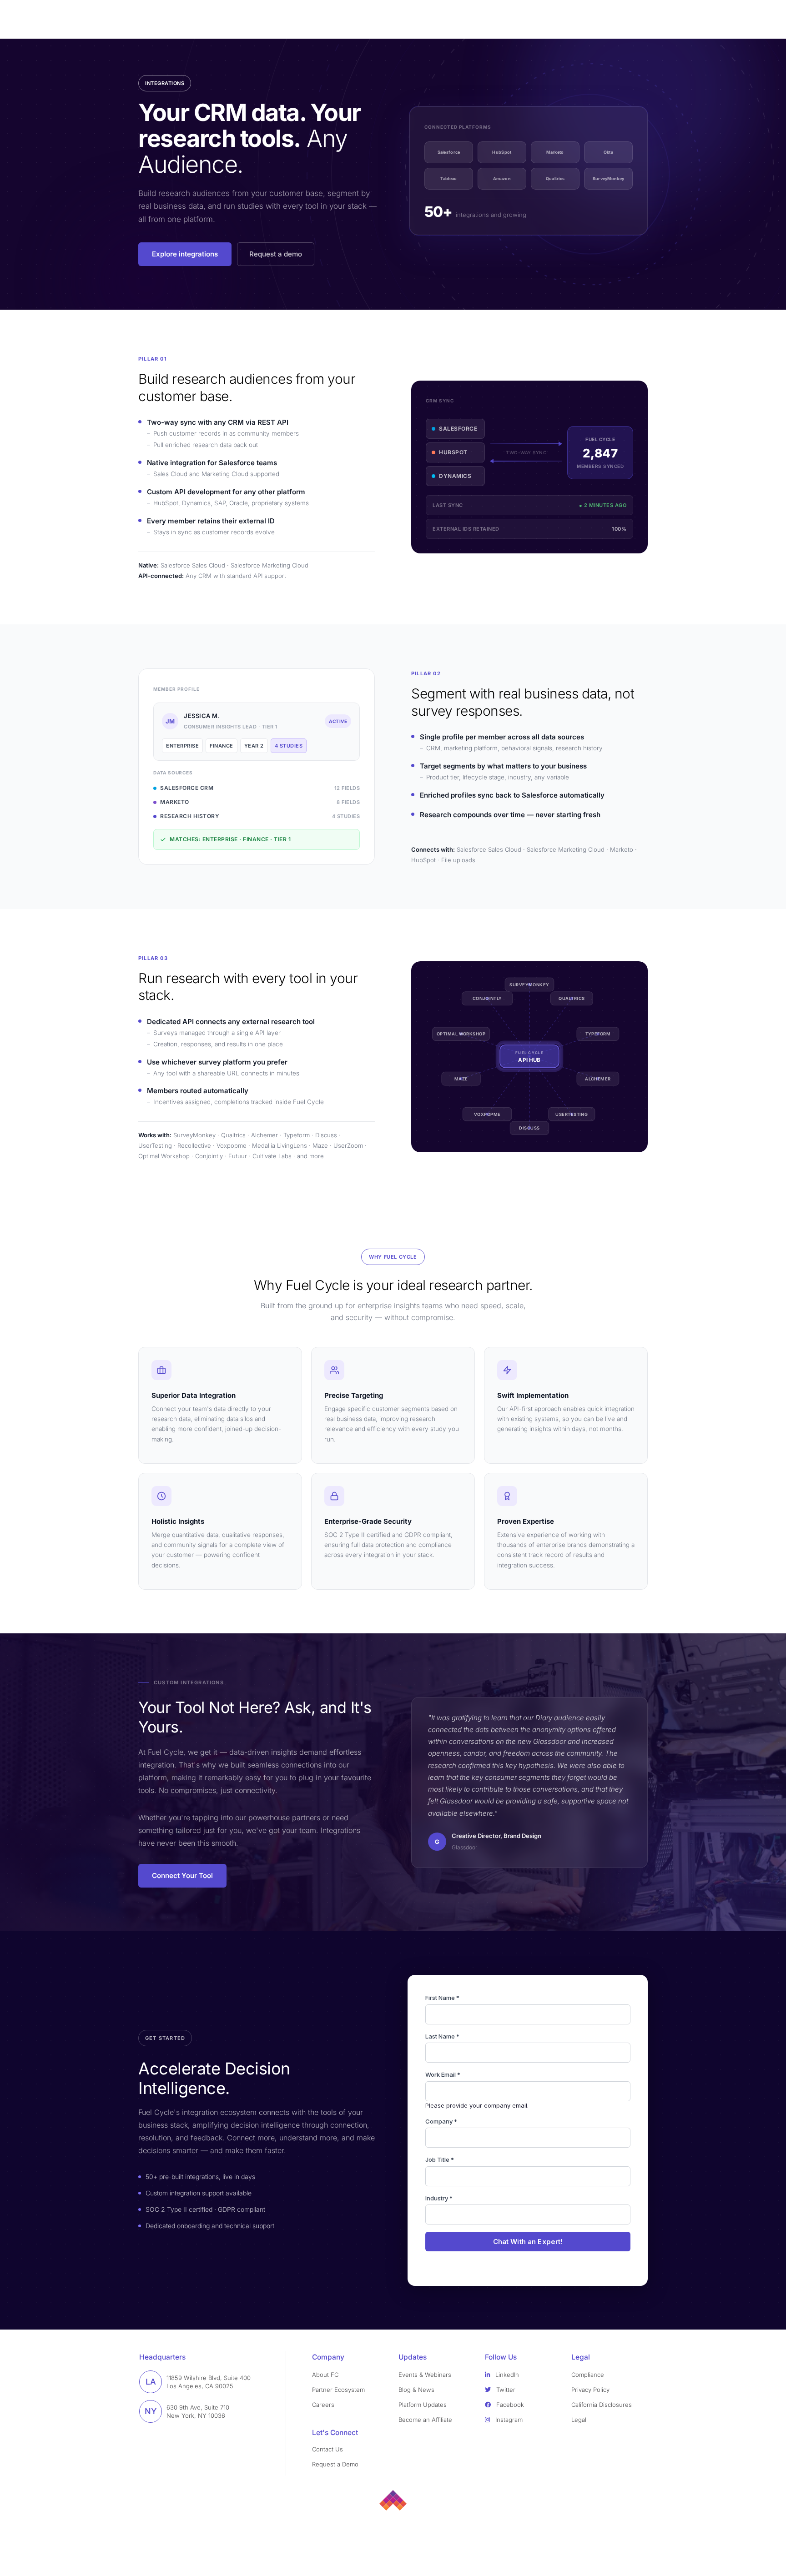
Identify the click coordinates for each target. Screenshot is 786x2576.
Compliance (588, 2375)
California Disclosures (602, 2405)
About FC (325, 2375)
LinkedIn (506, 2375)
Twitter (505, 2390)
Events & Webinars (425, 2375)
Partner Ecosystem (338, 2390)
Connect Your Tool (182, 1876)
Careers (323, 2405)
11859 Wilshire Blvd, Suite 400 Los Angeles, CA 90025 (209, 2382)
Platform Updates (423, 2405)
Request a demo (276, 254)
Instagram (508, 2420)
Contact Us (327, 2449)
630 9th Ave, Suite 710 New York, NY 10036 (198, 2411)
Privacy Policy (590, 2390)
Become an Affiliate (425, 2420)
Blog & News (416, 2390)
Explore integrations (185, 254)
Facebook (509, 2405)
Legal (579, 2420)
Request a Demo (335, 2464)
